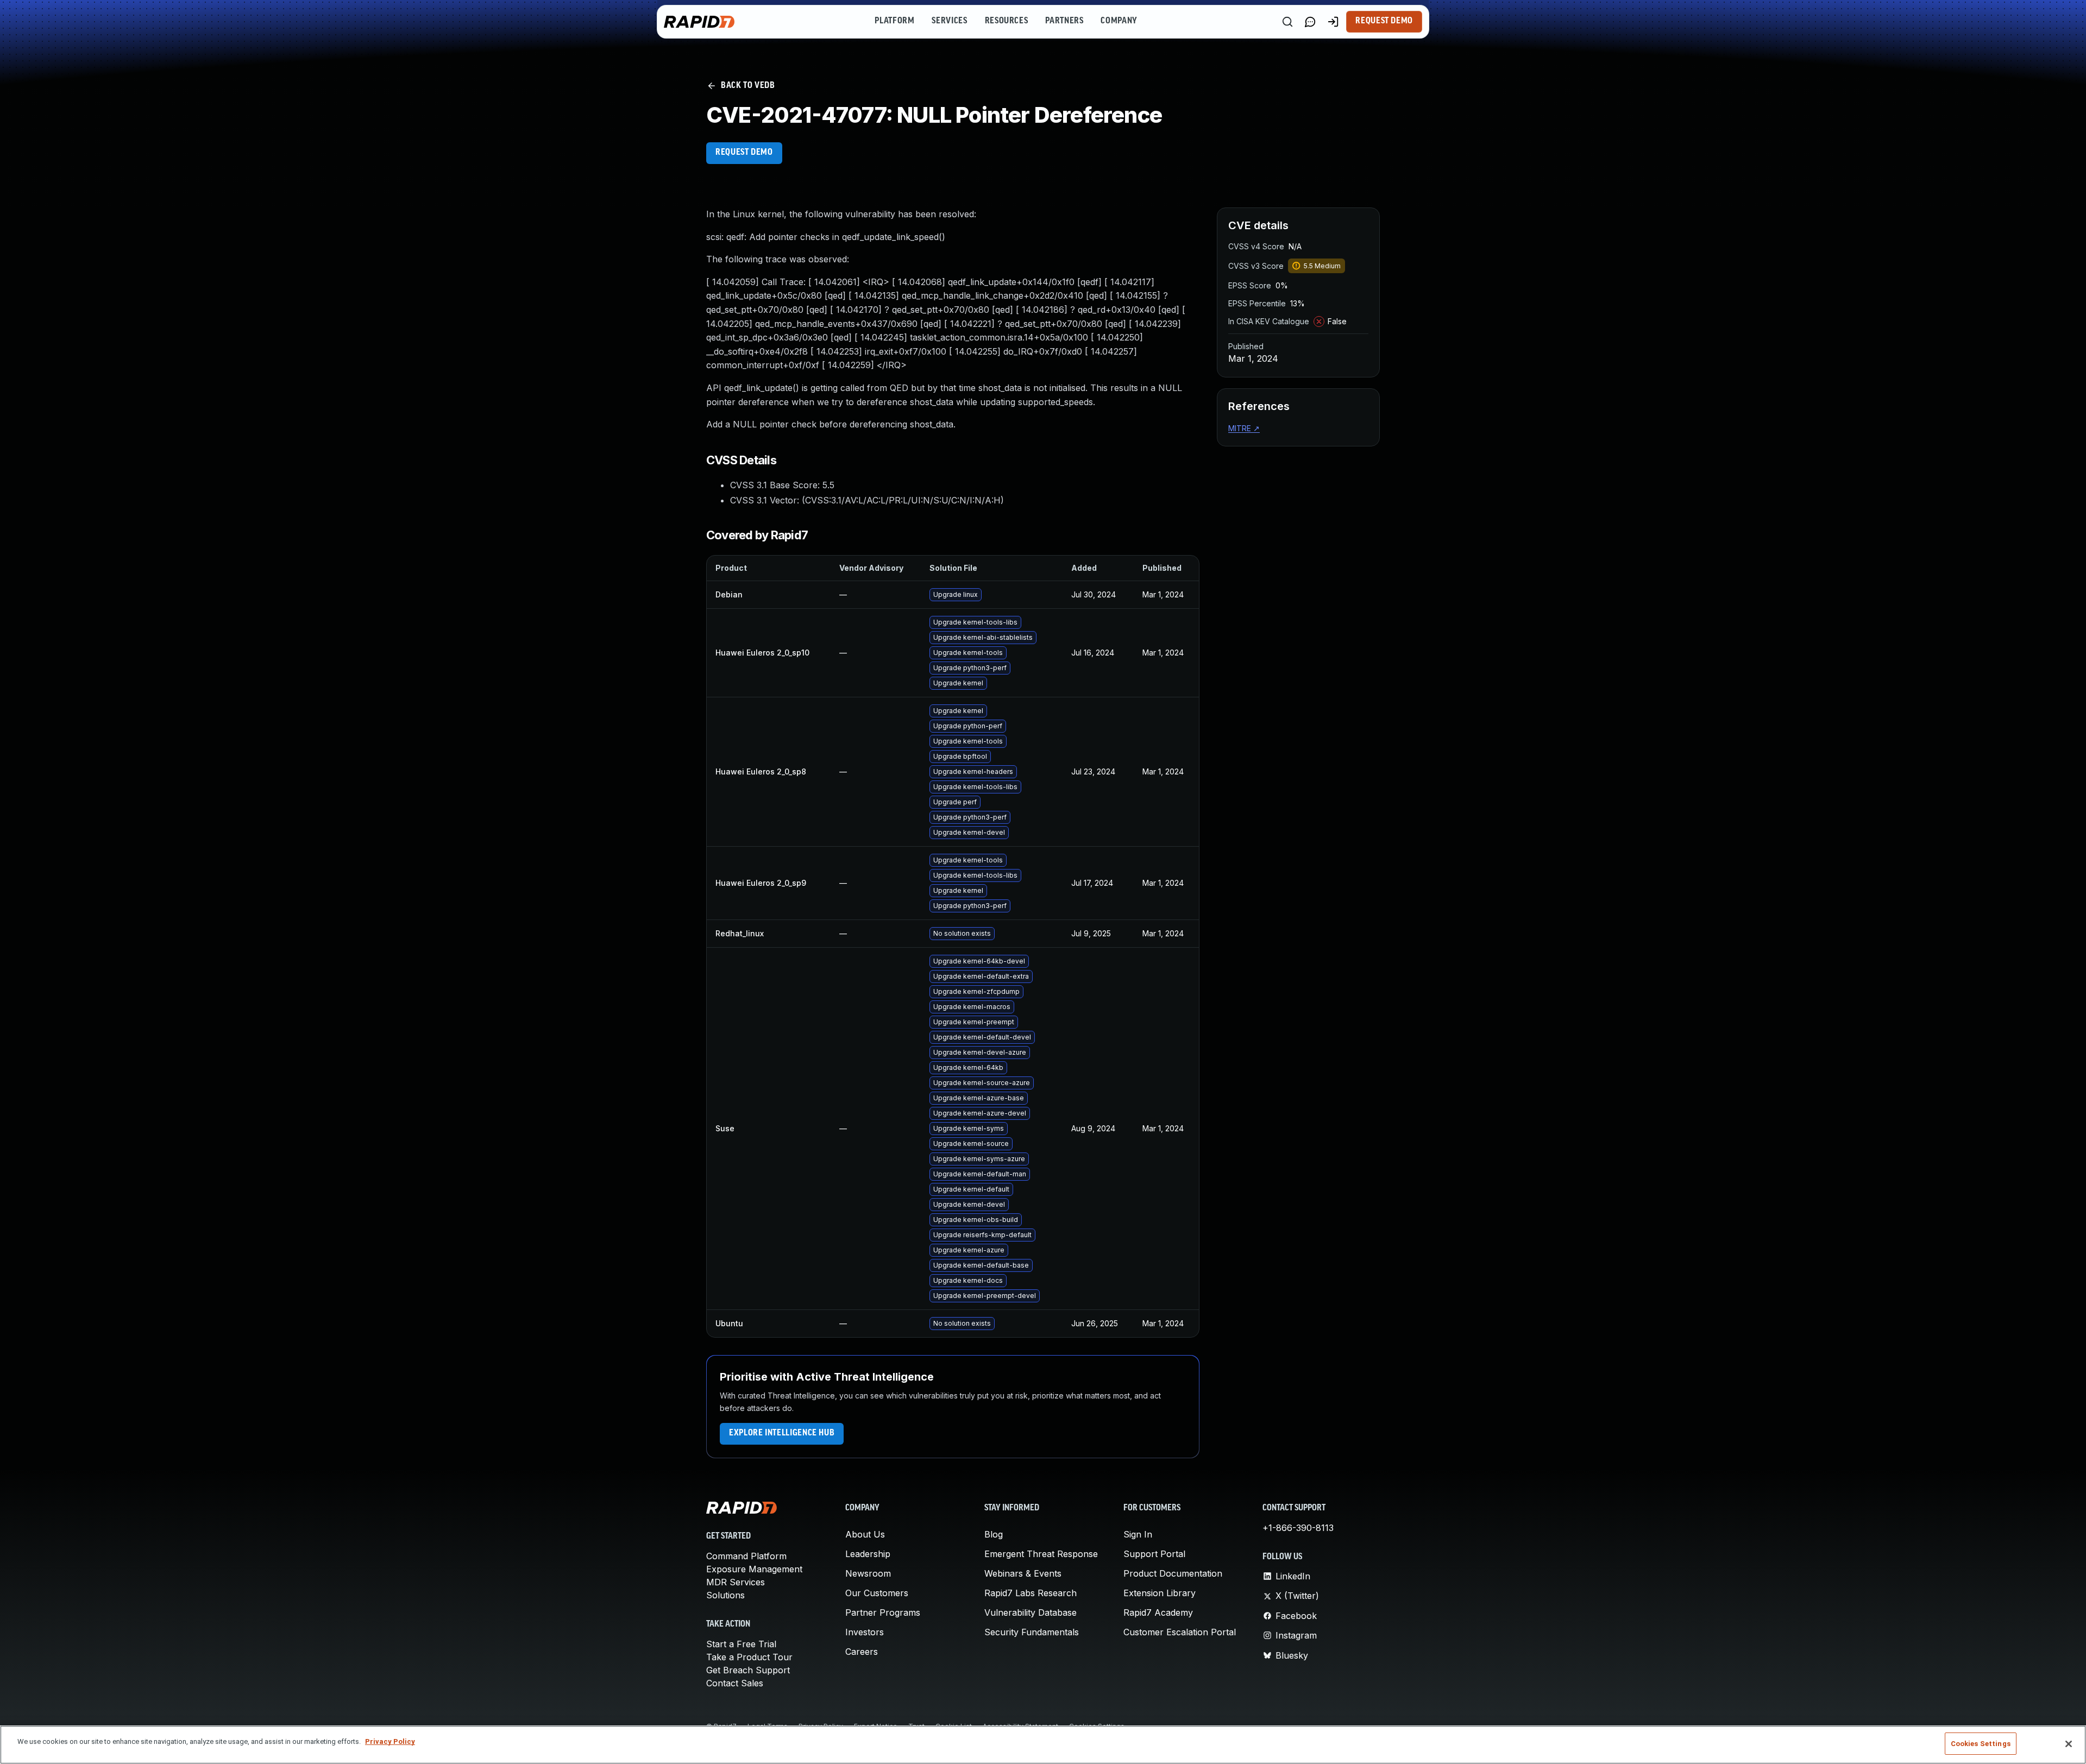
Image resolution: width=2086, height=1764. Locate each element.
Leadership (868, 1554)
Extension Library (1160, 1593)
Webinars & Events (1023, 1573)
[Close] (2069, 1744)
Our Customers (877, 1593)
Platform (894, 21)
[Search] (1287, 22)
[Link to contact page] (1310, 22)
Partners (1064, 21)
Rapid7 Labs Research (1031, 1593)
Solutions (725, 1595)
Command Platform (746, 1556)
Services (949, 21)
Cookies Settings (1981, 1744)
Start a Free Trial (741, 1644)
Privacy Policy (390, 1741)
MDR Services (736, 1582)
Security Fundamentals (1032, 1632)
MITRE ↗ (1244, 428)
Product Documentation (1173, 1573)
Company (1119, 21)
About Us (865, 1534)
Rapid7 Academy (1158, 1612)
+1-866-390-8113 (1298, 1528)
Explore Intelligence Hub (782, 1433)
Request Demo (1384, 21)
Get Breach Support (748, 1670)
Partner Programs (883, 1612)
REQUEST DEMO (744, 153)
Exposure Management (754, 1569)
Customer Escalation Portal (1180, 1632)
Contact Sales (735, 1683)
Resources (1007, 21)
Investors (865, 1632)
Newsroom (868, 1573)
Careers (862, 1652)
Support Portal (1154, 1554)
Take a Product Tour (749, 1657)
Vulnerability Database (1031, 1612)
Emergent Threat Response (1041, 1554)
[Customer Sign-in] (1333, 22)
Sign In (1138, 1534)
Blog (994, 1534)
